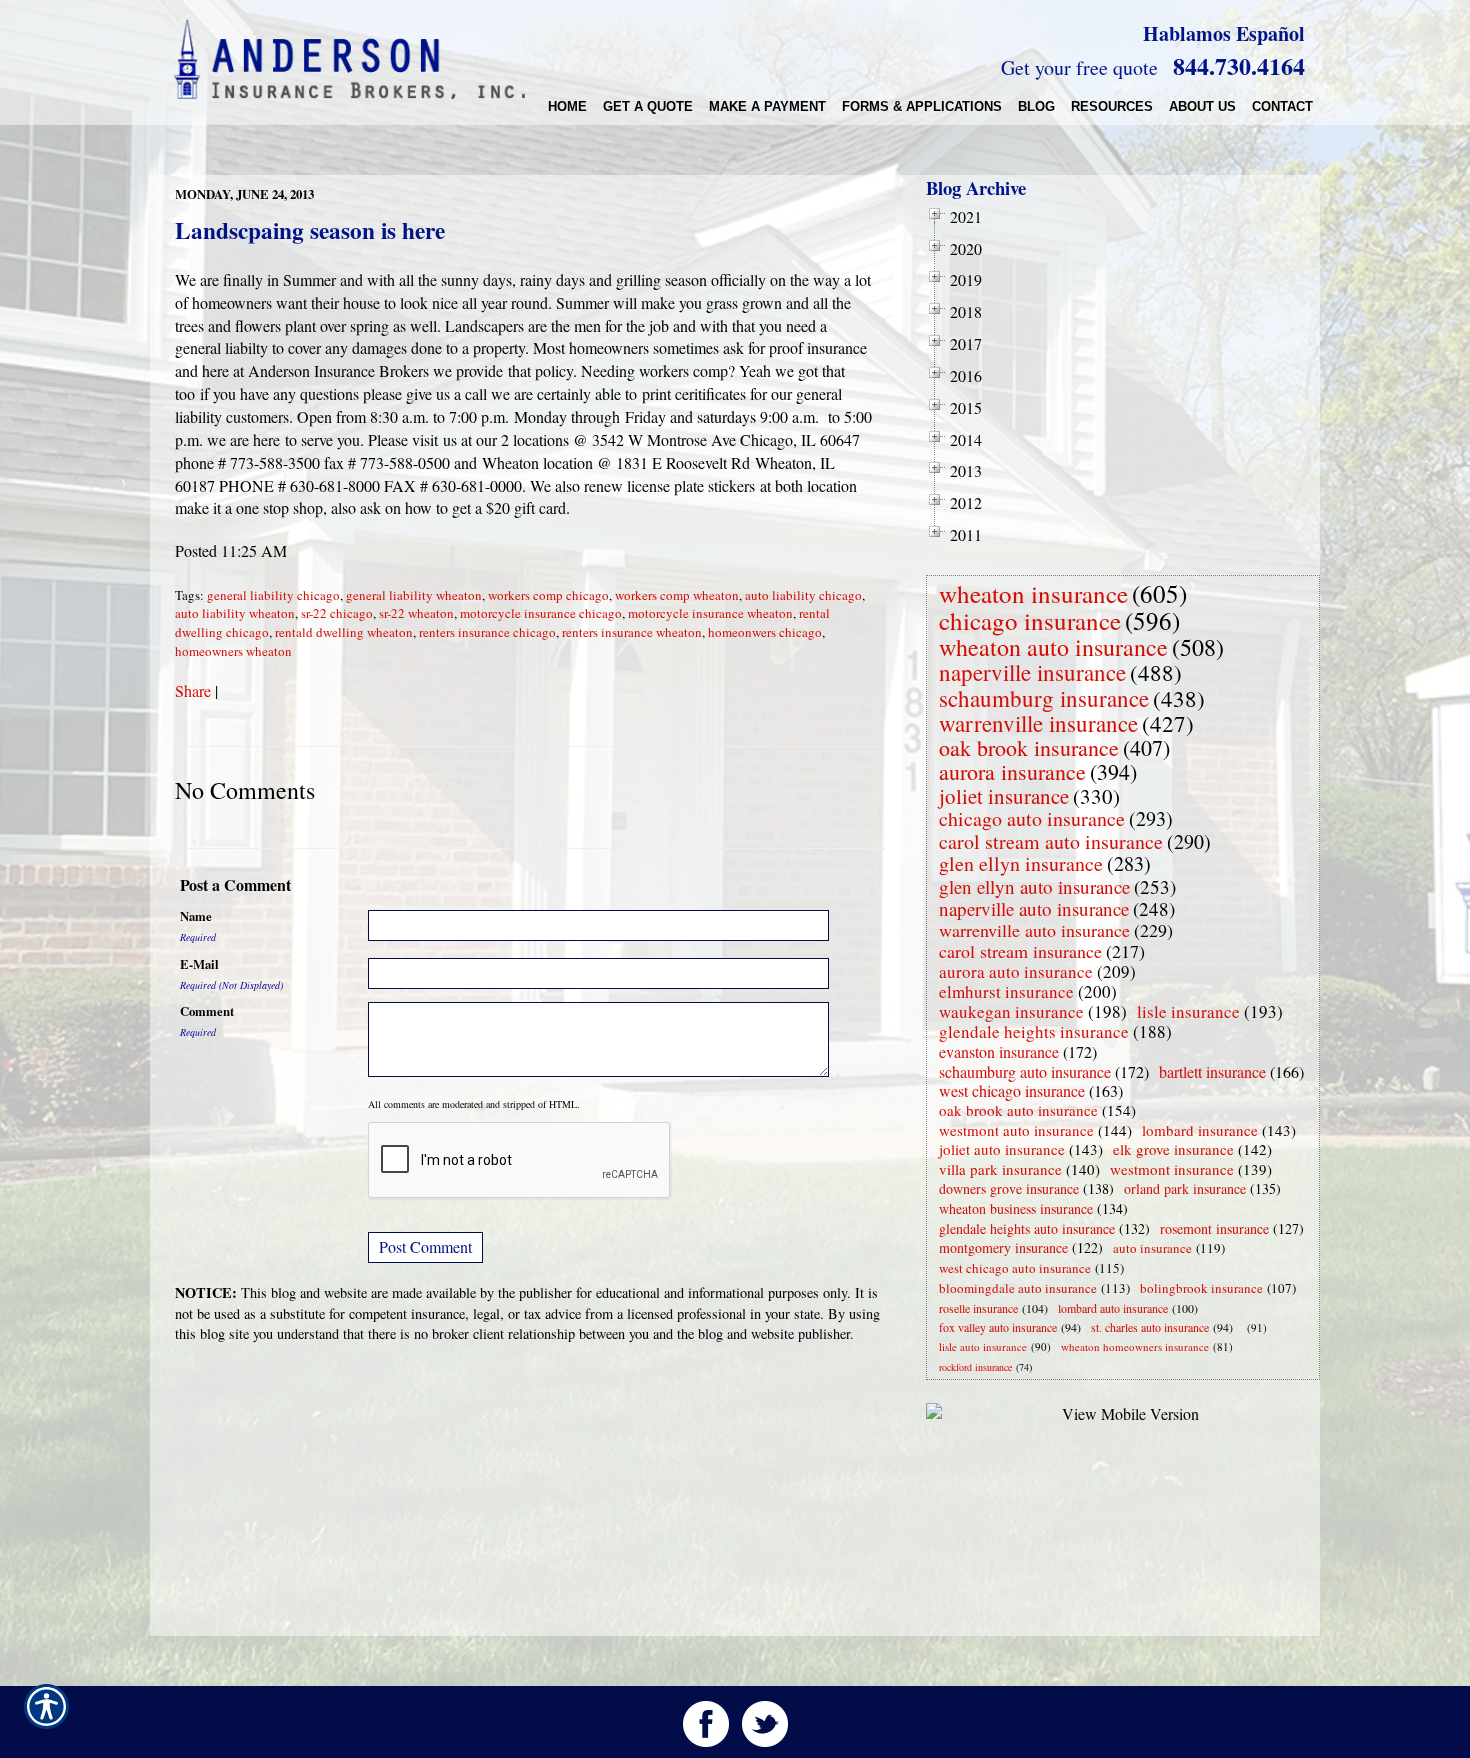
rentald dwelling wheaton (344, 632)
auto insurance (1152, 1248)
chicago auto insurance (1032, 818)
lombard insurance (1200, 1130)
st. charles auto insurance (1150, 1327)
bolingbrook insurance (1201, 1288)
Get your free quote (1079, 67)
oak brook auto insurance (1018, 1110)
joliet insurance (1004, 796)
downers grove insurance (1009, 1188)
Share (193, 690)
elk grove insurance (1173, 1149)
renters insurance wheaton (632, 632)
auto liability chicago (803, 595)
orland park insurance (1185, 1188)
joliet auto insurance (1002, 1149)
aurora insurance (1012, 771)
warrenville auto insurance (1034, 930)
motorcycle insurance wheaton (710, 613)
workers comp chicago (548, 595)
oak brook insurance (1029, 747)
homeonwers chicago (765, 632)
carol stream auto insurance (1051, 841)
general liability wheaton (414, 595)
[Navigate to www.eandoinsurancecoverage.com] (1243, 1327)
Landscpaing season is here (310, 230)
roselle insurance (978, 1308)
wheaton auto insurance (1053, 647)
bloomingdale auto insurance (1018, 1288)
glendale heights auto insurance (1027, 1228)
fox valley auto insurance (998, 1327)
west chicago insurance (1012, 1090)
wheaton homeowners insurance (1135, 1346)
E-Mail (199, 964)
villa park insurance (1000, 1169)
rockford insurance (975, 1367)
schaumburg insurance (1044, 698)
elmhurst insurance (1006, 991)
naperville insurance (1032, 672)
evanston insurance (999, 1051)
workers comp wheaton (677, 595)
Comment (207, 1011)
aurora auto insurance (1016, 971)
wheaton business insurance (1016, 1208)
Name (196, 916)
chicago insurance (1030, 620)
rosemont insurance (1214, 1228)
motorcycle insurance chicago (541, 613)
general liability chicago (273, 595)
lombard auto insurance (1113, 1308)
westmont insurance (1172, 1169)
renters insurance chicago (487, 632)
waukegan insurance (1011, 1011)
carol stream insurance (1020, 951)
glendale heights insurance (1034, 1031)
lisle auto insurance (983, 1346)
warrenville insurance (1038, 723)
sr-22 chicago (337, 613)
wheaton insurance (1033, 593)
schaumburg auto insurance (1025, 1071)
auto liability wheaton (235, 613)
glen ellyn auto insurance (1034, 886)
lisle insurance (1188, 1011)
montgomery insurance (1003, 1247)
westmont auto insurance (1016, 1130)
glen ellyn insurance (1021, 863)
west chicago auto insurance (1015, 1268)
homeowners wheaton (233, 651)
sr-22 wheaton (416, 613)
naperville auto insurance (1034, 908)
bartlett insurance (1212, 1071)
